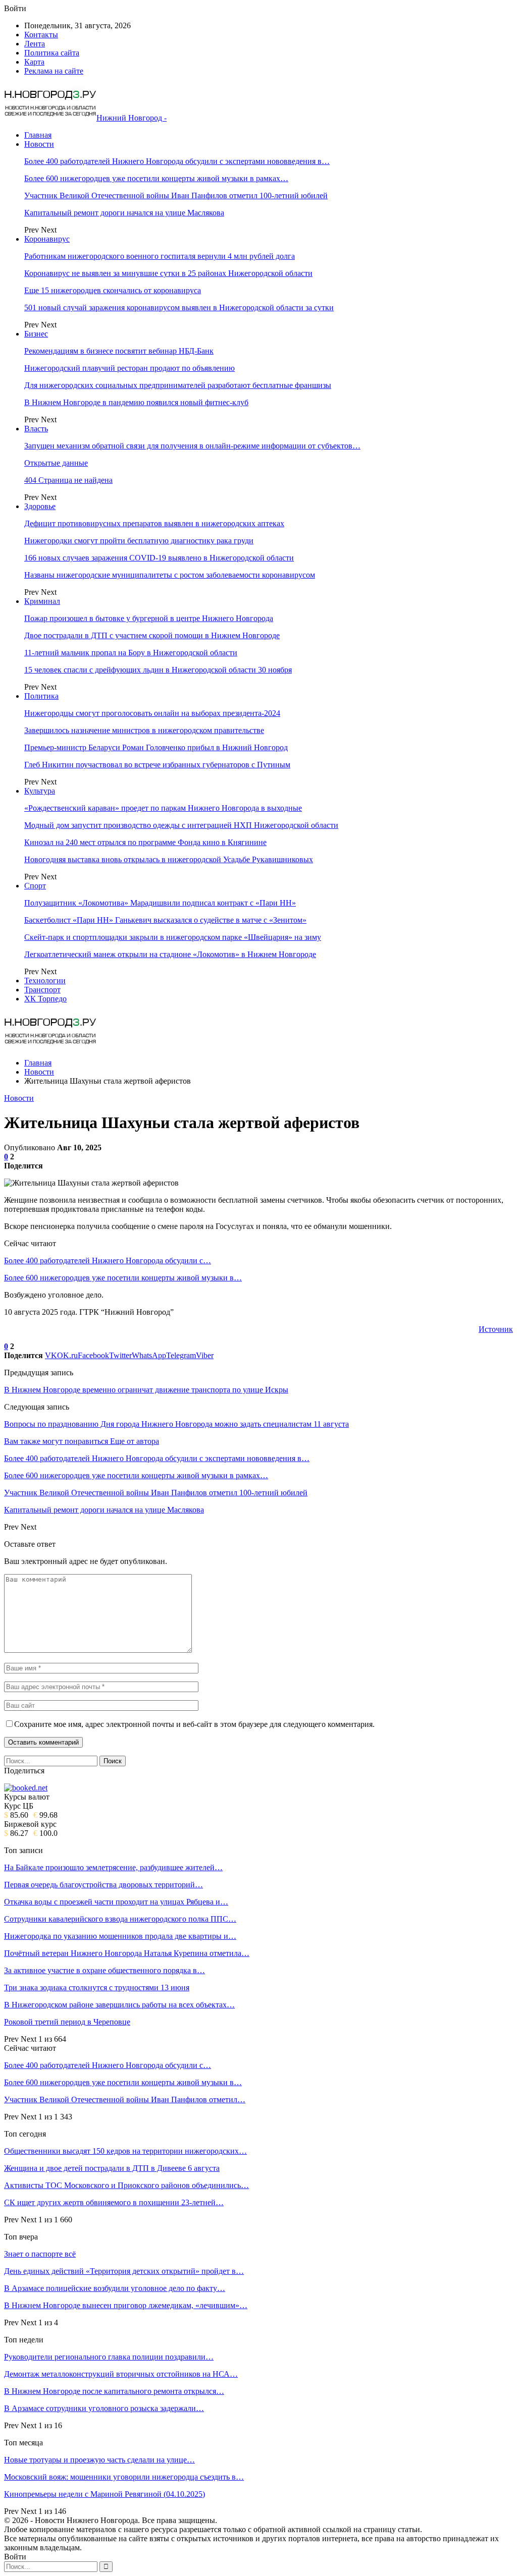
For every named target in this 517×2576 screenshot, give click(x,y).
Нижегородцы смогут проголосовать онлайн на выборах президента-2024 (152, 713)
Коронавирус (47, 239)
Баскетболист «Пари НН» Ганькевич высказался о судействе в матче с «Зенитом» (165, 920)
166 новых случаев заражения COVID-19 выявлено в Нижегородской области (159, 558)
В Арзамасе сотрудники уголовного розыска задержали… (104, 2408)
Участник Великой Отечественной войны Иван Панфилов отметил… (125, 2099)
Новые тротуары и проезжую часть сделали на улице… (99, 2460)
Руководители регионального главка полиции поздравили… (109, 2357)
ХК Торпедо (45, 999)
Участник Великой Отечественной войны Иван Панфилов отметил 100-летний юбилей (176, 195)
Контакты (41, 35)
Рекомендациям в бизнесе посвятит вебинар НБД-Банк (119, 351)
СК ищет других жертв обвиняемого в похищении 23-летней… (114, 2202)
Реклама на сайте (54, 71)
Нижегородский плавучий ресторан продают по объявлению (130, 368)
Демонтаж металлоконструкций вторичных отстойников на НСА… (121, 2374)
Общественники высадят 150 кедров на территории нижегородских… (125, 2151)
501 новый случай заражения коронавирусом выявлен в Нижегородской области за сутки (179, 307)
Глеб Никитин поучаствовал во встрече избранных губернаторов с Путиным (157, 765)
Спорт (35, 886)
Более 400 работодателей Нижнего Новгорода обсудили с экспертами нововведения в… (177, 161)
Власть (36, 429)
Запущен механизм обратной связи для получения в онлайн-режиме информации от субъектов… (192, 446)
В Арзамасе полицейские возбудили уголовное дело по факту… (115, 2288)
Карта (34, 62)
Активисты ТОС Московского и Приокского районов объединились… (126, 2185)
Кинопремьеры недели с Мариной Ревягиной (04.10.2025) (105, 2494)
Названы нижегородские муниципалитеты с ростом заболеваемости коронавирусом (170, 575)
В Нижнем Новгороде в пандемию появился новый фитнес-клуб (136, 402)
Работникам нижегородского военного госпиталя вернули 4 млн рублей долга (160, 256)
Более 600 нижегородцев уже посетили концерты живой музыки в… (123, 1278)
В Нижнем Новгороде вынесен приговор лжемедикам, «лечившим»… (126, 2305)
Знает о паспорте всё (40, 2254)
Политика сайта (52, 53)
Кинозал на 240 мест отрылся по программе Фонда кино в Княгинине (145, 842)
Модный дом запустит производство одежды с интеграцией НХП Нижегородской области (181, 825)
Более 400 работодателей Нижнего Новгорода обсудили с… (108, 1261)
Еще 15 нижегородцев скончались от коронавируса (113, 290)
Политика (41, 696)
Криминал (42, 601)
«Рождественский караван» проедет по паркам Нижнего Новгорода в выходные (163, 808)
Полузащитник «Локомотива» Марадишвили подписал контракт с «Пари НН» (160, 903)
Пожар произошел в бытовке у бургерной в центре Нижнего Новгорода (149, 618)
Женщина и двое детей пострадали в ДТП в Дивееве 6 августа (112, 2168)
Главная (38, 135)
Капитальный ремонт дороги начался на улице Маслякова (124, 213)
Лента (35, 44)
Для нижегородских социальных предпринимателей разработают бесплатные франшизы (178, 385)
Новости (39, 144)
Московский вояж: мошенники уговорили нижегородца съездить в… (124, 2477)
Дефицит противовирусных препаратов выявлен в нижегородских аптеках (154, 523)
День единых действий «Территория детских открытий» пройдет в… (124, 2271)
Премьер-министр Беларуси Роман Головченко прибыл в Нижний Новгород (156, 747)
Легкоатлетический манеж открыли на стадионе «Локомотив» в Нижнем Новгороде (170, 954)
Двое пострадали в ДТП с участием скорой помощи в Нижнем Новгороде (152, 635)
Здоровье (40, 506)
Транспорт (42, 990)
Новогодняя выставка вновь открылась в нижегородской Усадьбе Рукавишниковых (169, 859)
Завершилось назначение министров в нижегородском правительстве (144, 730)
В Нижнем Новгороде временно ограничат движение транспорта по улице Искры (146, 1390)
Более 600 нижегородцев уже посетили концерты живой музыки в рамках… (156, 178)
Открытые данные (56, 463)
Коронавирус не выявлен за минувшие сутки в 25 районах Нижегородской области (168, 273)
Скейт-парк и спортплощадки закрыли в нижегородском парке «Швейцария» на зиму (173, 937)
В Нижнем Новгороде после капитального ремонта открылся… (114, 2391)
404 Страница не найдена (68, 480)
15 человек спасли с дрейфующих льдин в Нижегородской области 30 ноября (158, 670)
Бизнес (36, 334)
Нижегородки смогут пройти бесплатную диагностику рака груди (139, 541)
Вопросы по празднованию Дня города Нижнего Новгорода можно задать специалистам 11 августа (176, 1424)
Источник (496, 1329)
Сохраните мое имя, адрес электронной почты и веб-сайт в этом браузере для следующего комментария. (194, 1724)
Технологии (45, 981)
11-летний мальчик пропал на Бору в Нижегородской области (131, 653)
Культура (40, 791)
